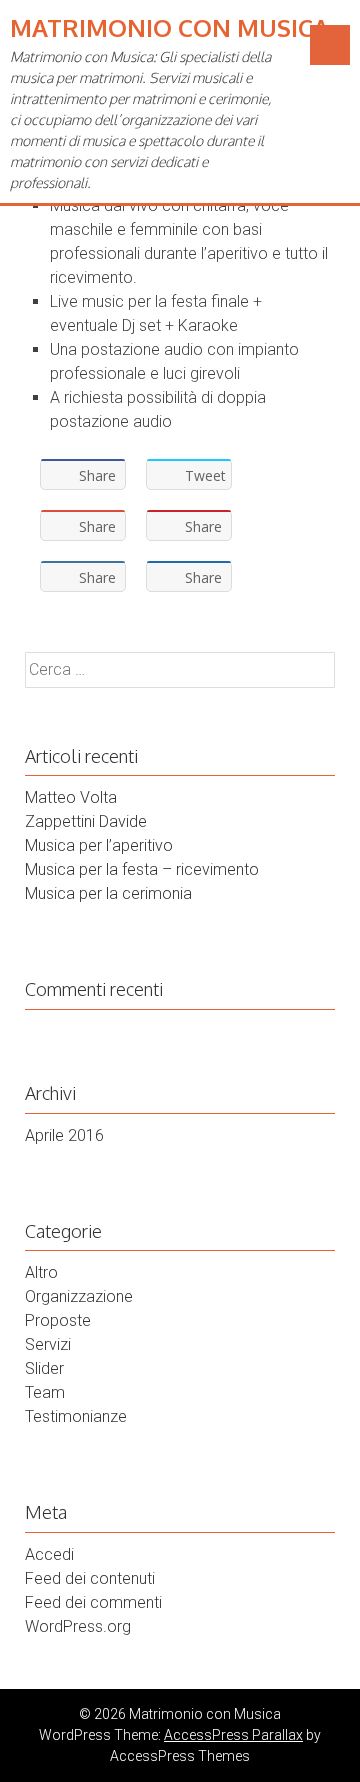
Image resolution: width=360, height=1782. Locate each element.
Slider (44, 1368)
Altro (41, 1272)
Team (45, 1392)
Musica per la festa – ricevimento (142, 869)
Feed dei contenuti (90, 1578)
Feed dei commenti (93, 1602)
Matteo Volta (71, 797)
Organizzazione (79, 1296)
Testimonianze (76, 1416)
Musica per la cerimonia (108, 893)
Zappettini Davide (86, 821)
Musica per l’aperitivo (99, 845)
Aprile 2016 (64, 1135)
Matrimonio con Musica (169, 27)
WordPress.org (78, 1626)
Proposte (58, 1320)
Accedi (49, 1554)
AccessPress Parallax (233, 1735)
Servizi (48, 1344)
